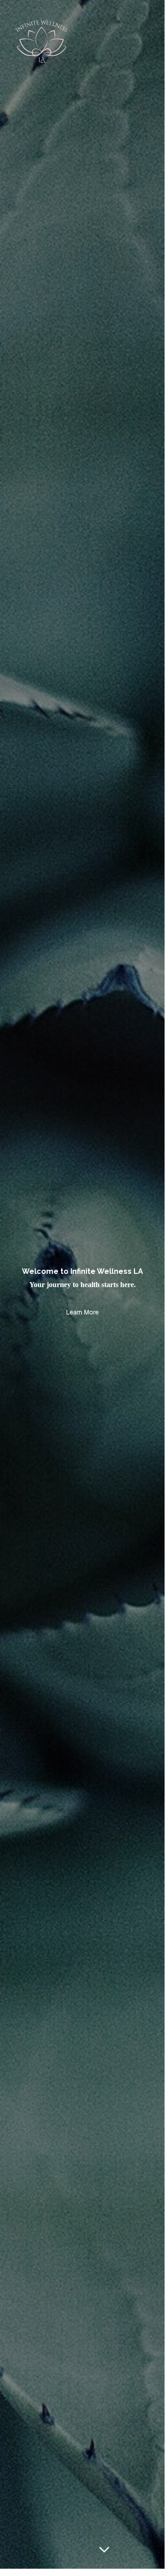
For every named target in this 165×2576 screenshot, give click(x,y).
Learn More (82, 1312)
